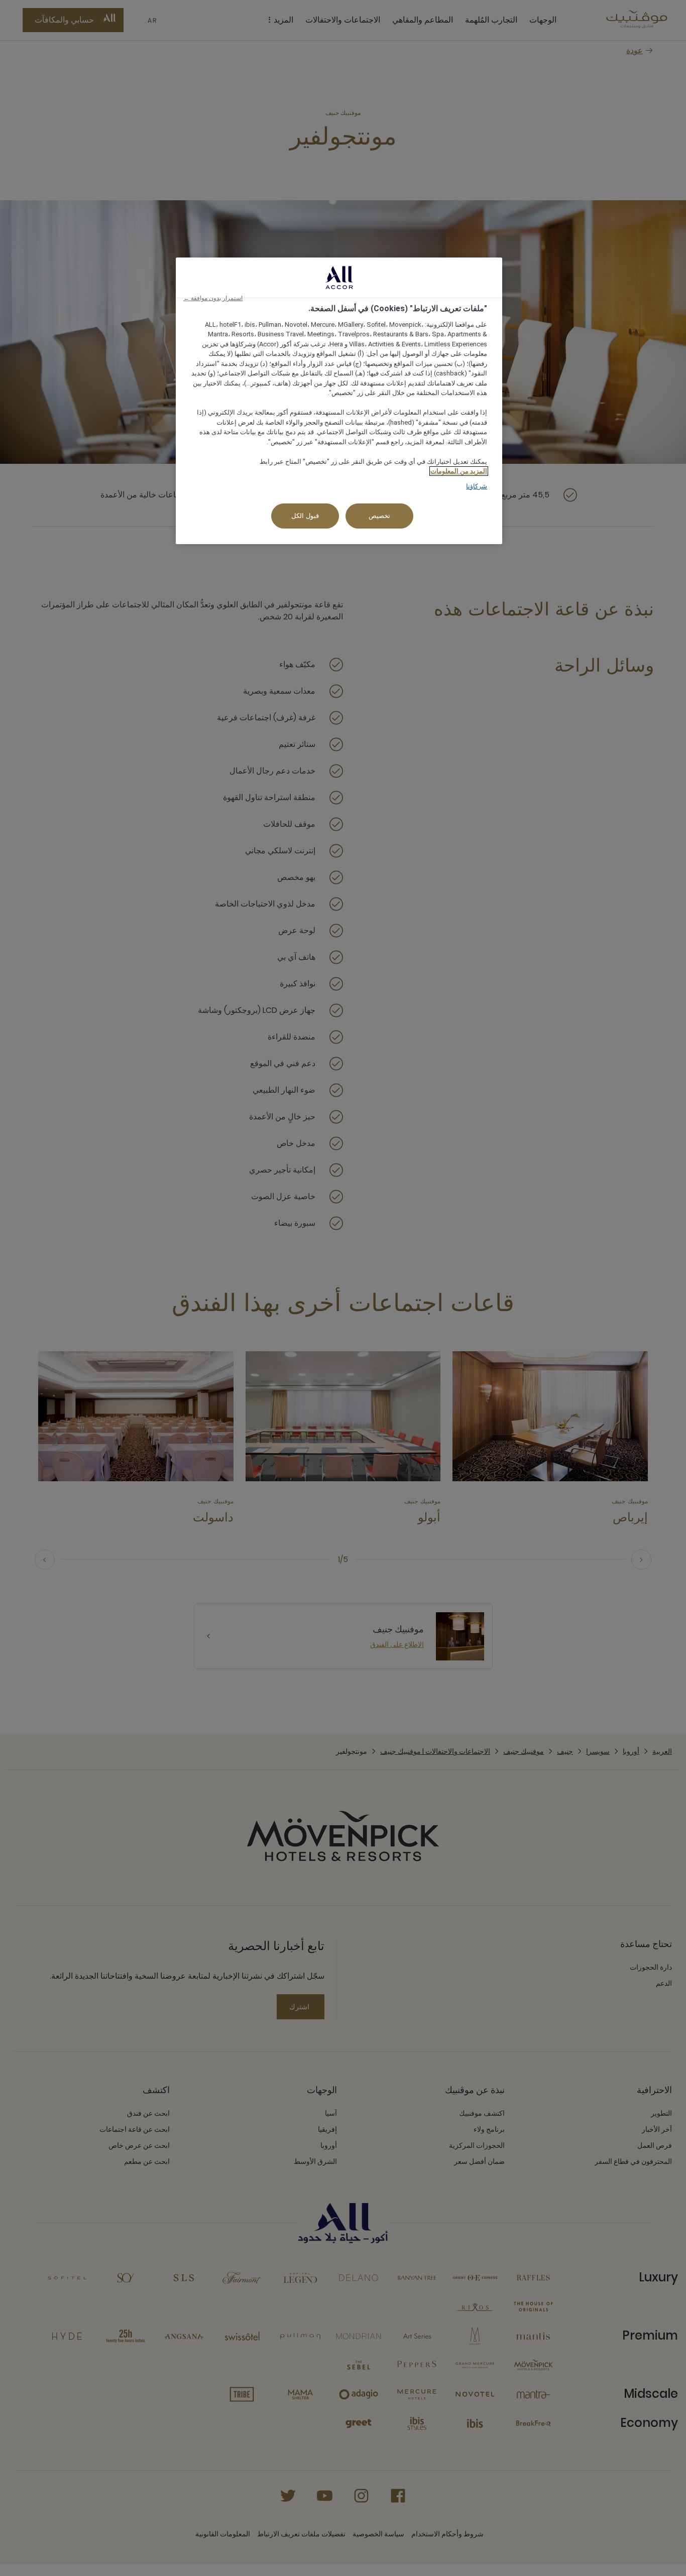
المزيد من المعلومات (459, 471)
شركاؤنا (477, 486)
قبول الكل (305, 516)
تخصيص (379, 516)
